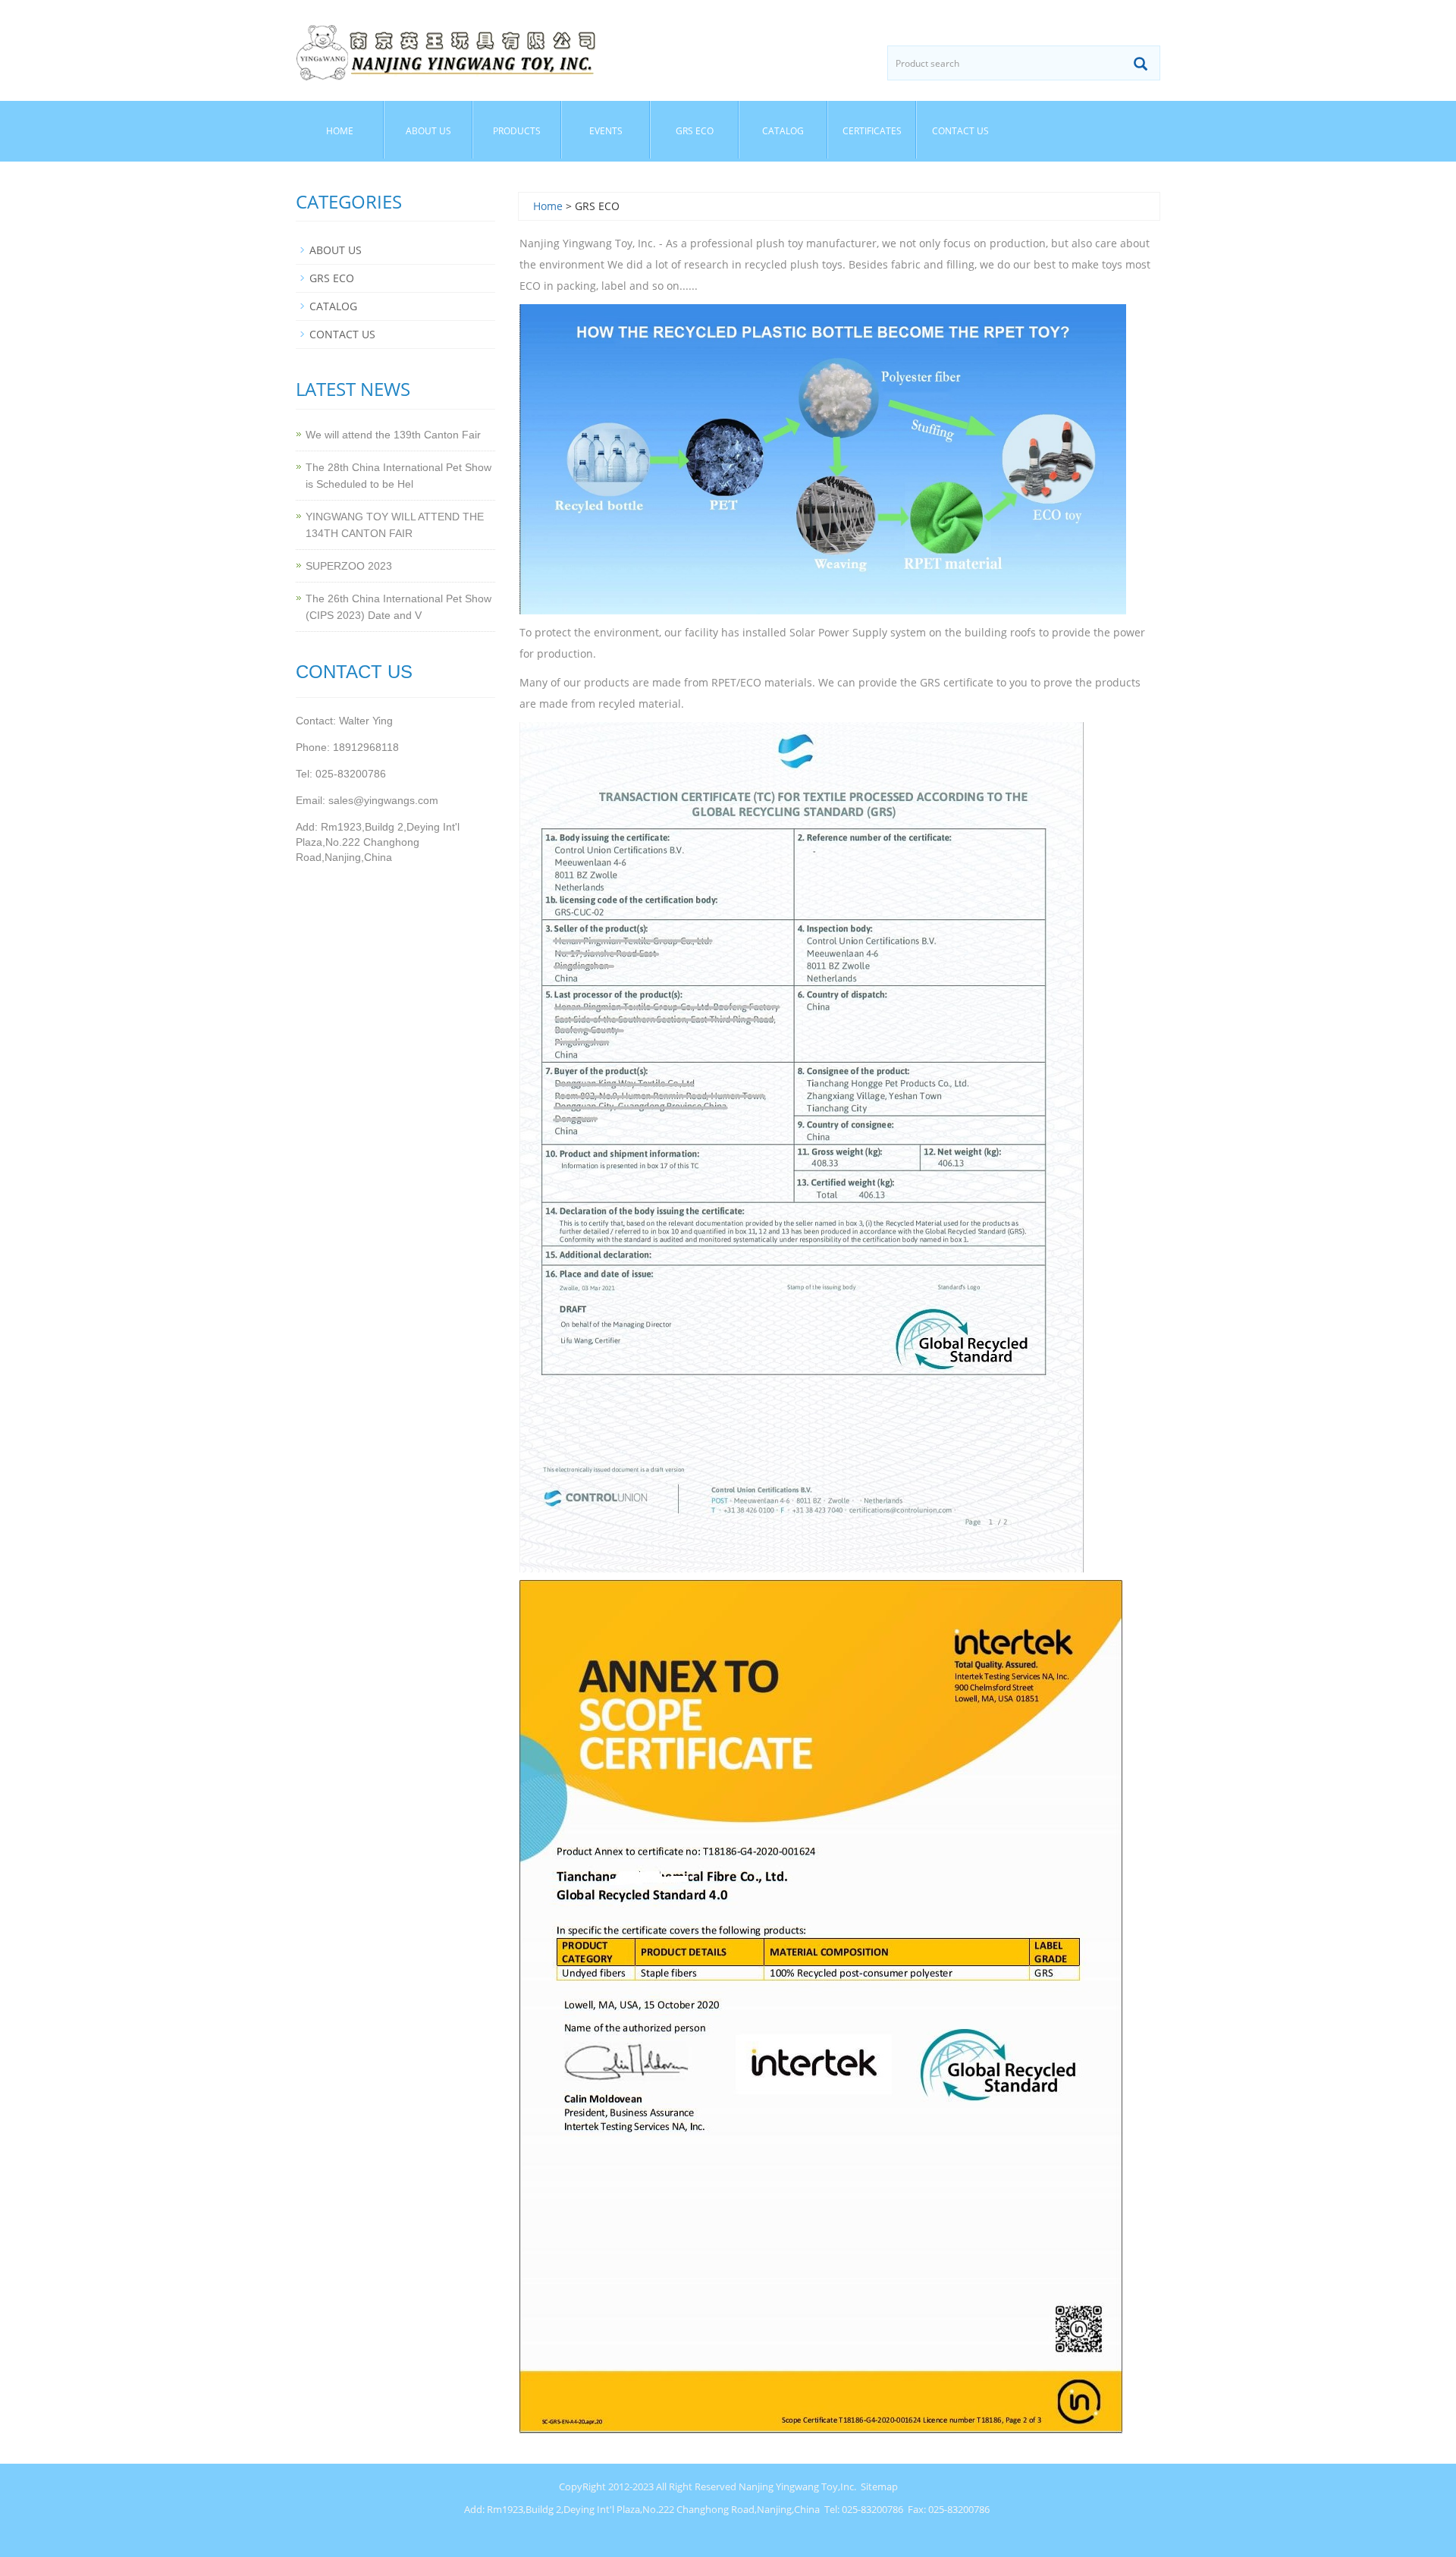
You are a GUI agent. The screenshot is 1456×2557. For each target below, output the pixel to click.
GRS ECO (695, 131)
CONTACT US (960, 131)
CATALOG (783, 131)
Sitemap (879, 2486)
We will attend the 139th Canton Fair (393, 435)
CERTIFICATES (872, 131)
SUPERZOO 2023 (349, 566)
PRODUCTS (517, 131)
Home (340, 131)
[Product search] (1141, 64)
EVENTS (606, 131)
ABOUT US (428, 131)
